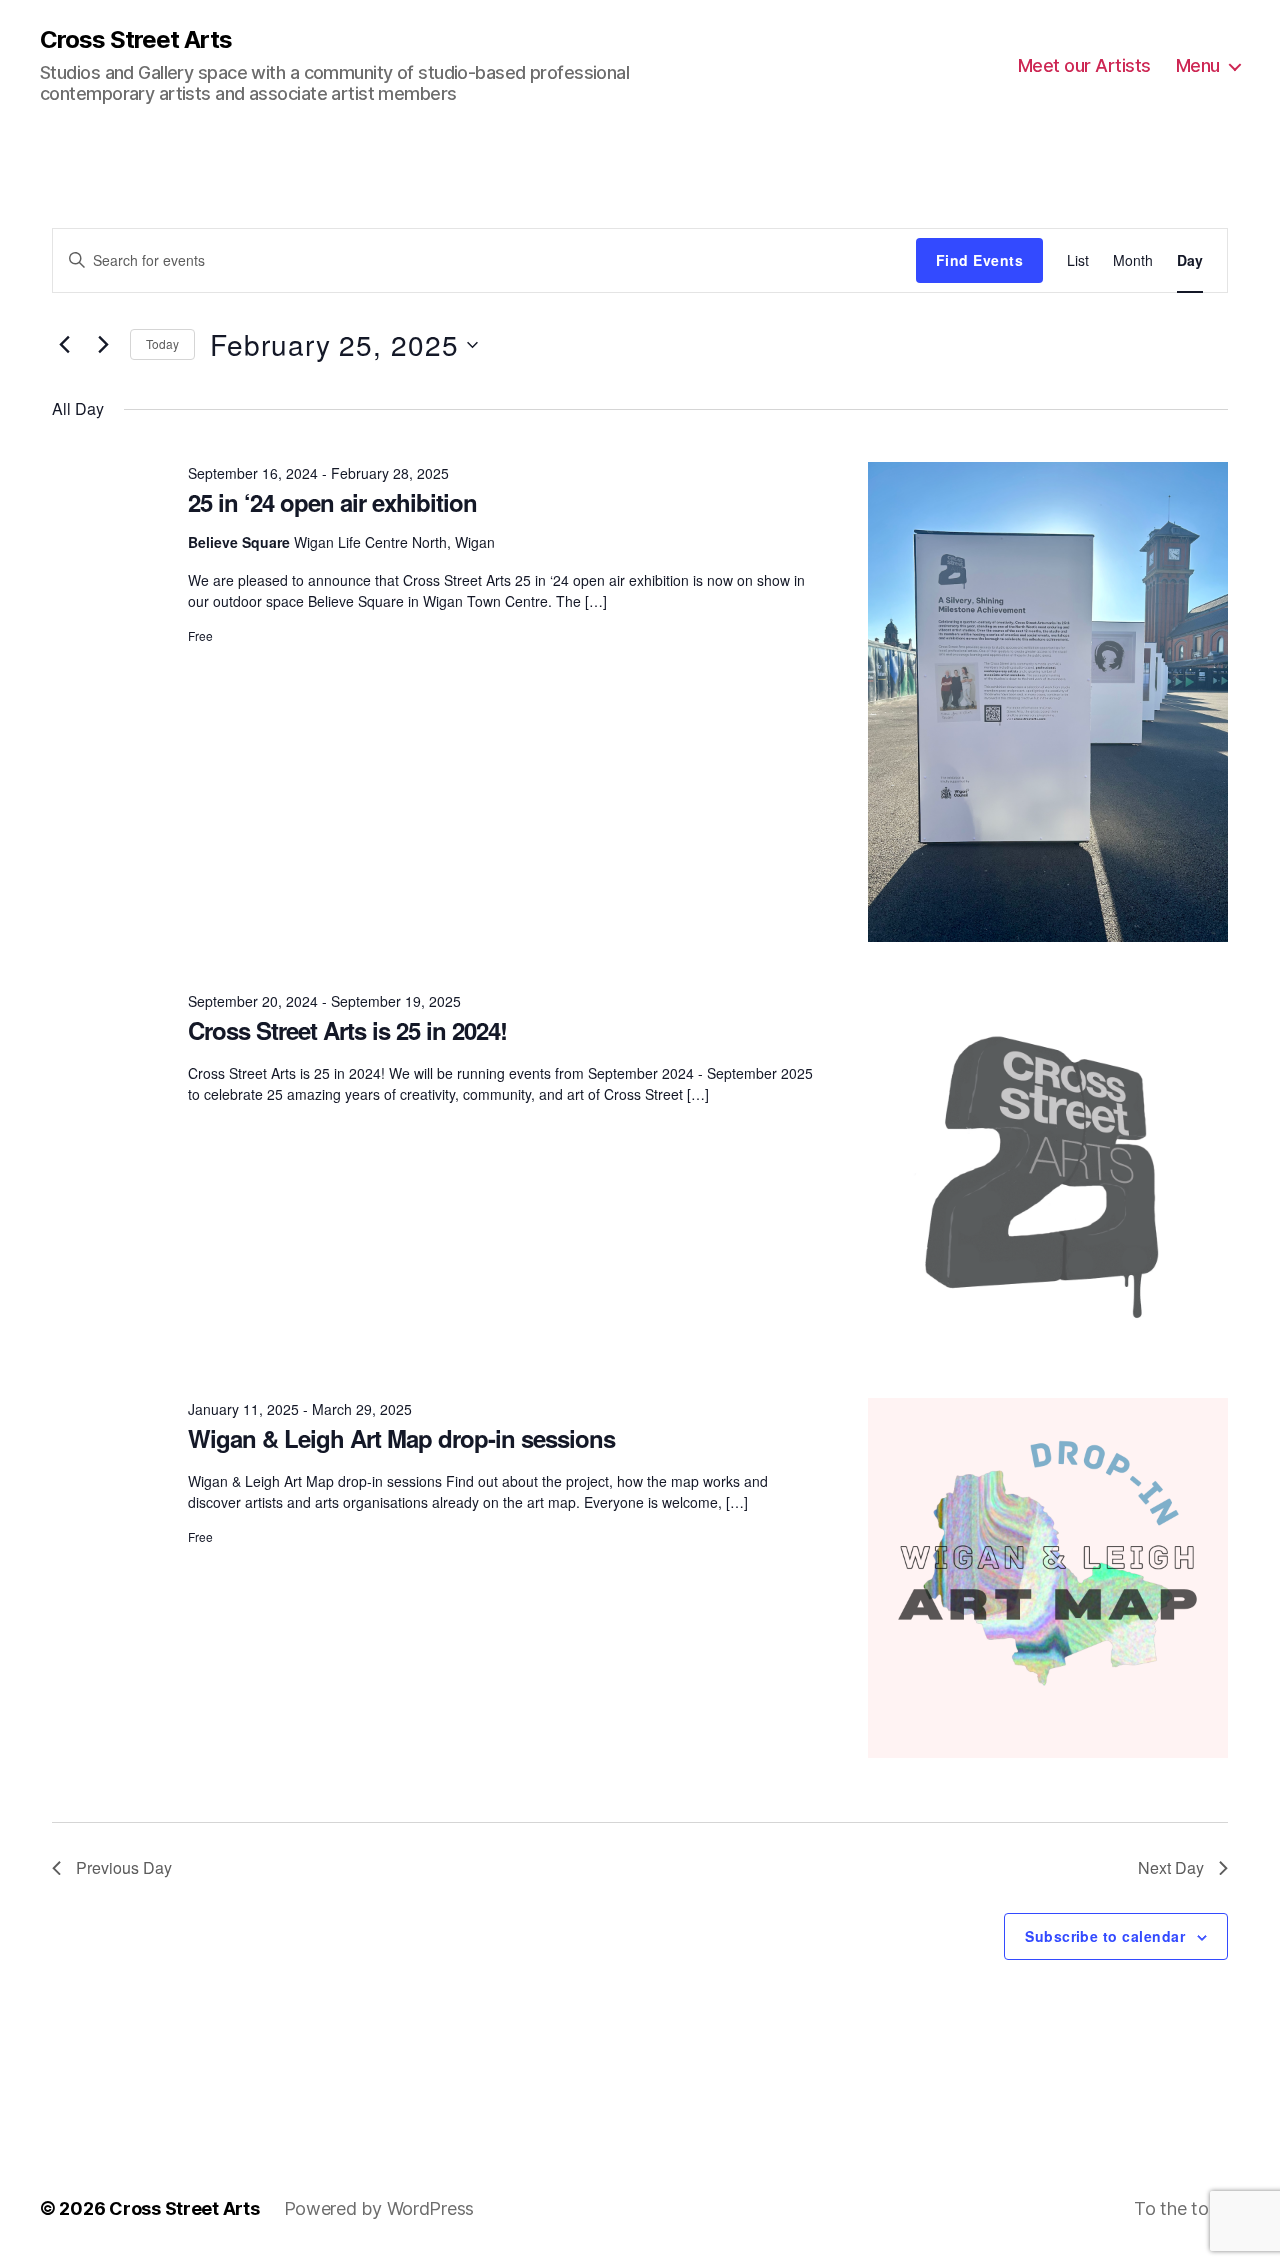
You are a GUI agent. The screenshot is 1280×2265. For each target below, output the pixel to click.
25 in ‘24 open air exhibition (332, 502)
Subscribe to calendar (1105, 1936)
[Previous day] (64, 345)
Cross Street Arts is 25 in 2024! (347, 1030)
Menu (1198, 65)
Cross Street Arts (136, 40)
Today (162, 343)
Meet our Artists (1084, 65)
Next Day (1171, 1867)
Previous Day (124, 1867)
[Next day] (103, 345)
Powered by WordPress (379, 2208)
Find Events (979, 260)
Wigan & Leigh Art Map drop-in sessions (401, 1438)
